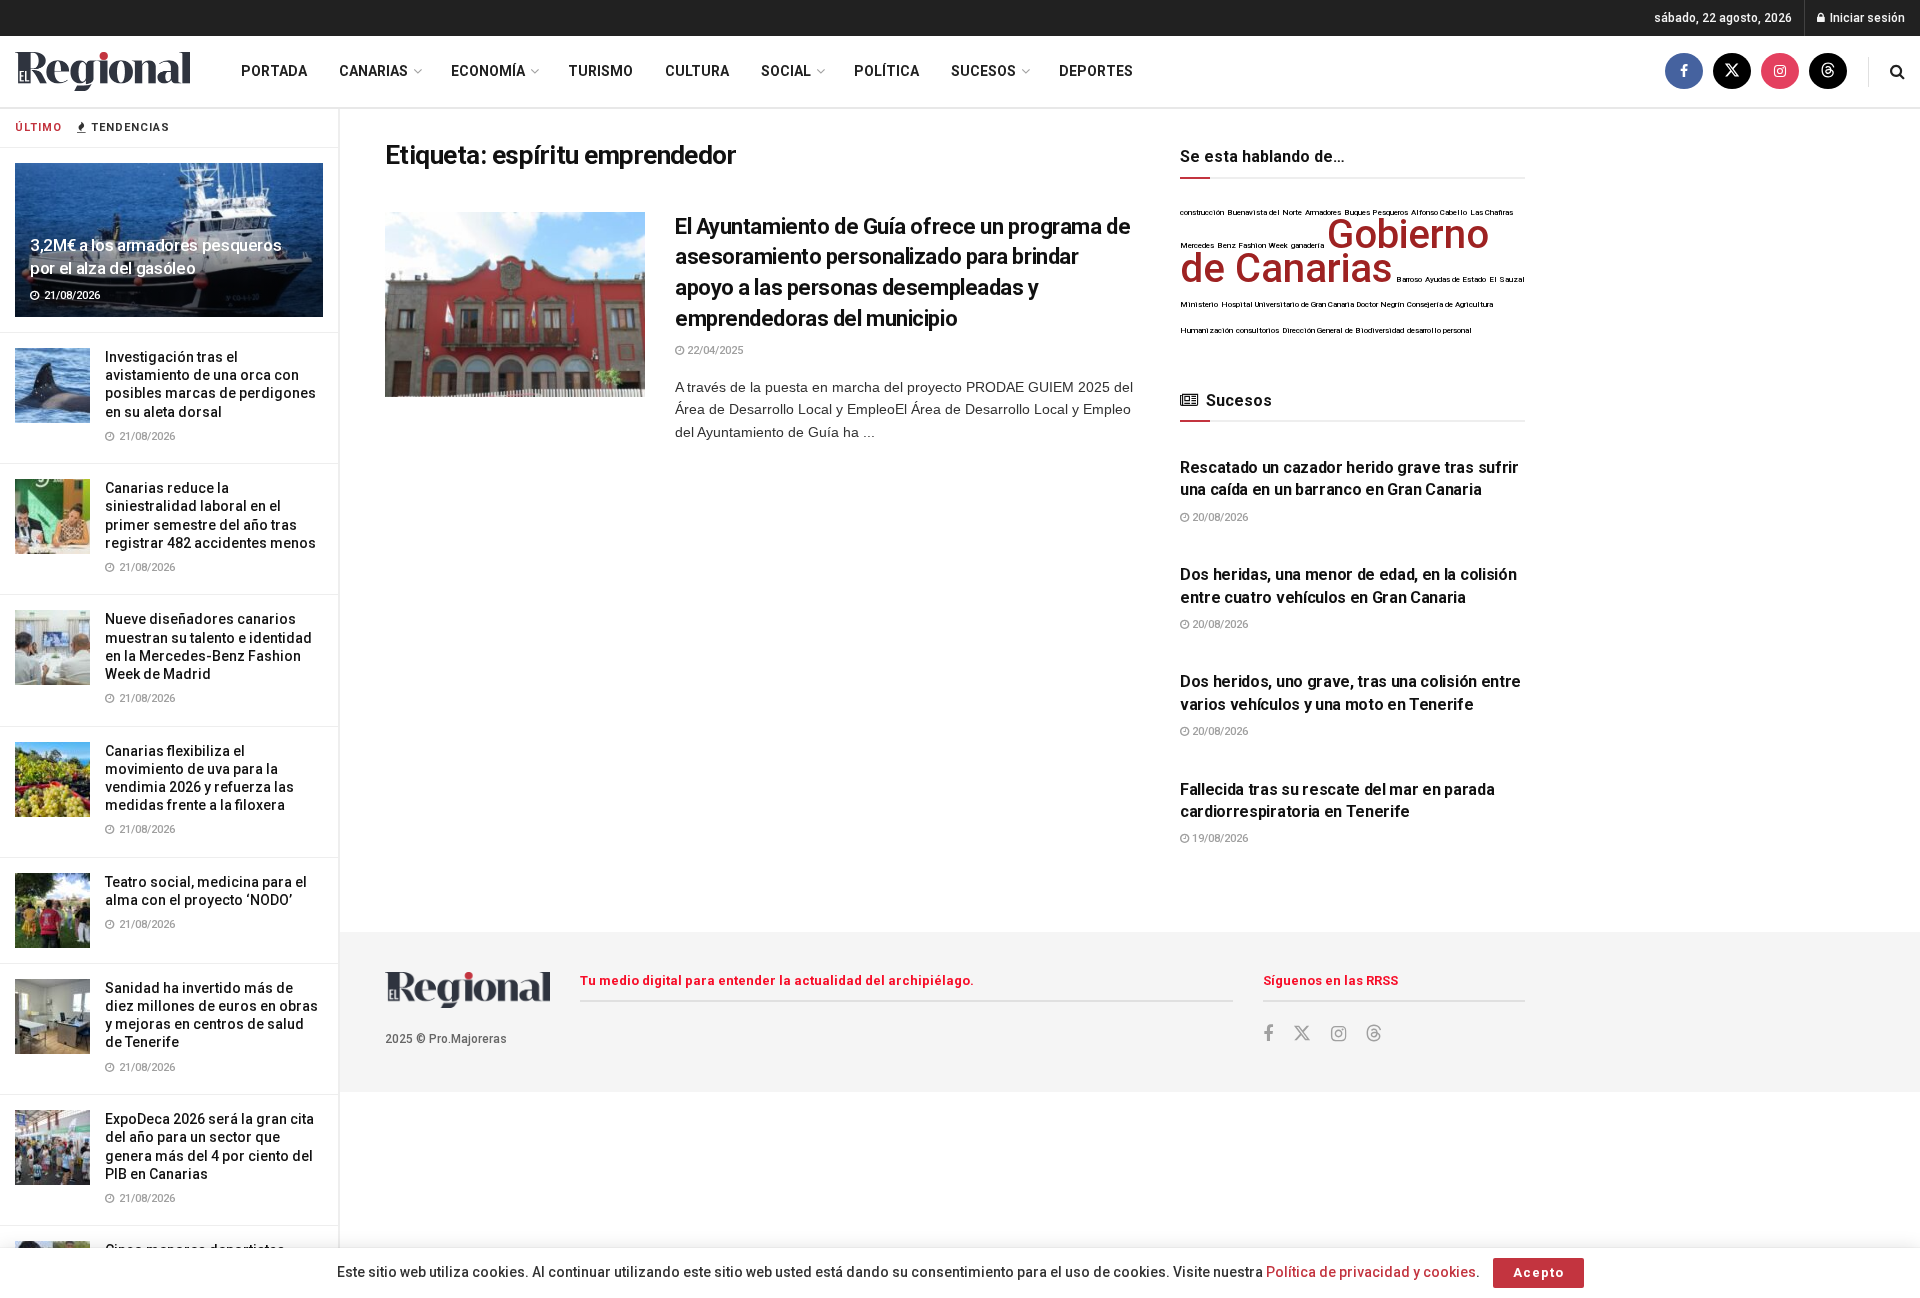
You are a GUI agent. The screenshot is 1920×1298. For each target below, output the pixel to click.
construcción (1202, 212)
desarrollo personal (1439, 330)
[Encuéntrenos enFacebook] (1684, 71)
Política (886, 71)
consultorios (1257, 330)
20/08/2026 (1218, 517)
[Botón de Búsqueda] (1897, 71)
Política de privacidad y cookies (1371, 1272)
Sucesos (983, 71)
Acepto (1538, 1272)
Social (786, 71)
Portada (274, 71)
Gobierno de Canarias (1334, 251)
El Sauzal (1507, 279)
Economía (488, 71)
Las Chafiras (1491, 212)
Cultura (697, 71)
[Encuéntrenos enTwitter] (1732, 71)
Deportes (1096, 71)
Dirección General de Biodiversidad (1343, 330)
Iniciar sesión (1866, 18)
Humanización (1206, 330)
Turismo (600, 71)
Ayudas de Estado (1455, 279)
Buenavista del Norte (1264, 212)
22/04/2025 (713, 350)
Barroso (1409, 279)
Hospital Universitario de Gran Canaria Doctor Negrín (1312, 304)
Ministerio (1199, 304)
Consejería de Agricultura (1450, 304)
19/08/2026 (1218, 838)
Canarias (373, 71)
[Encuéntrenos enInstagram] (1780, 71)
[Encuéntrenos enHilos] (1828, 71)
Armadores (1323, 212)
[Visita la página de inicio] (102, 71)
